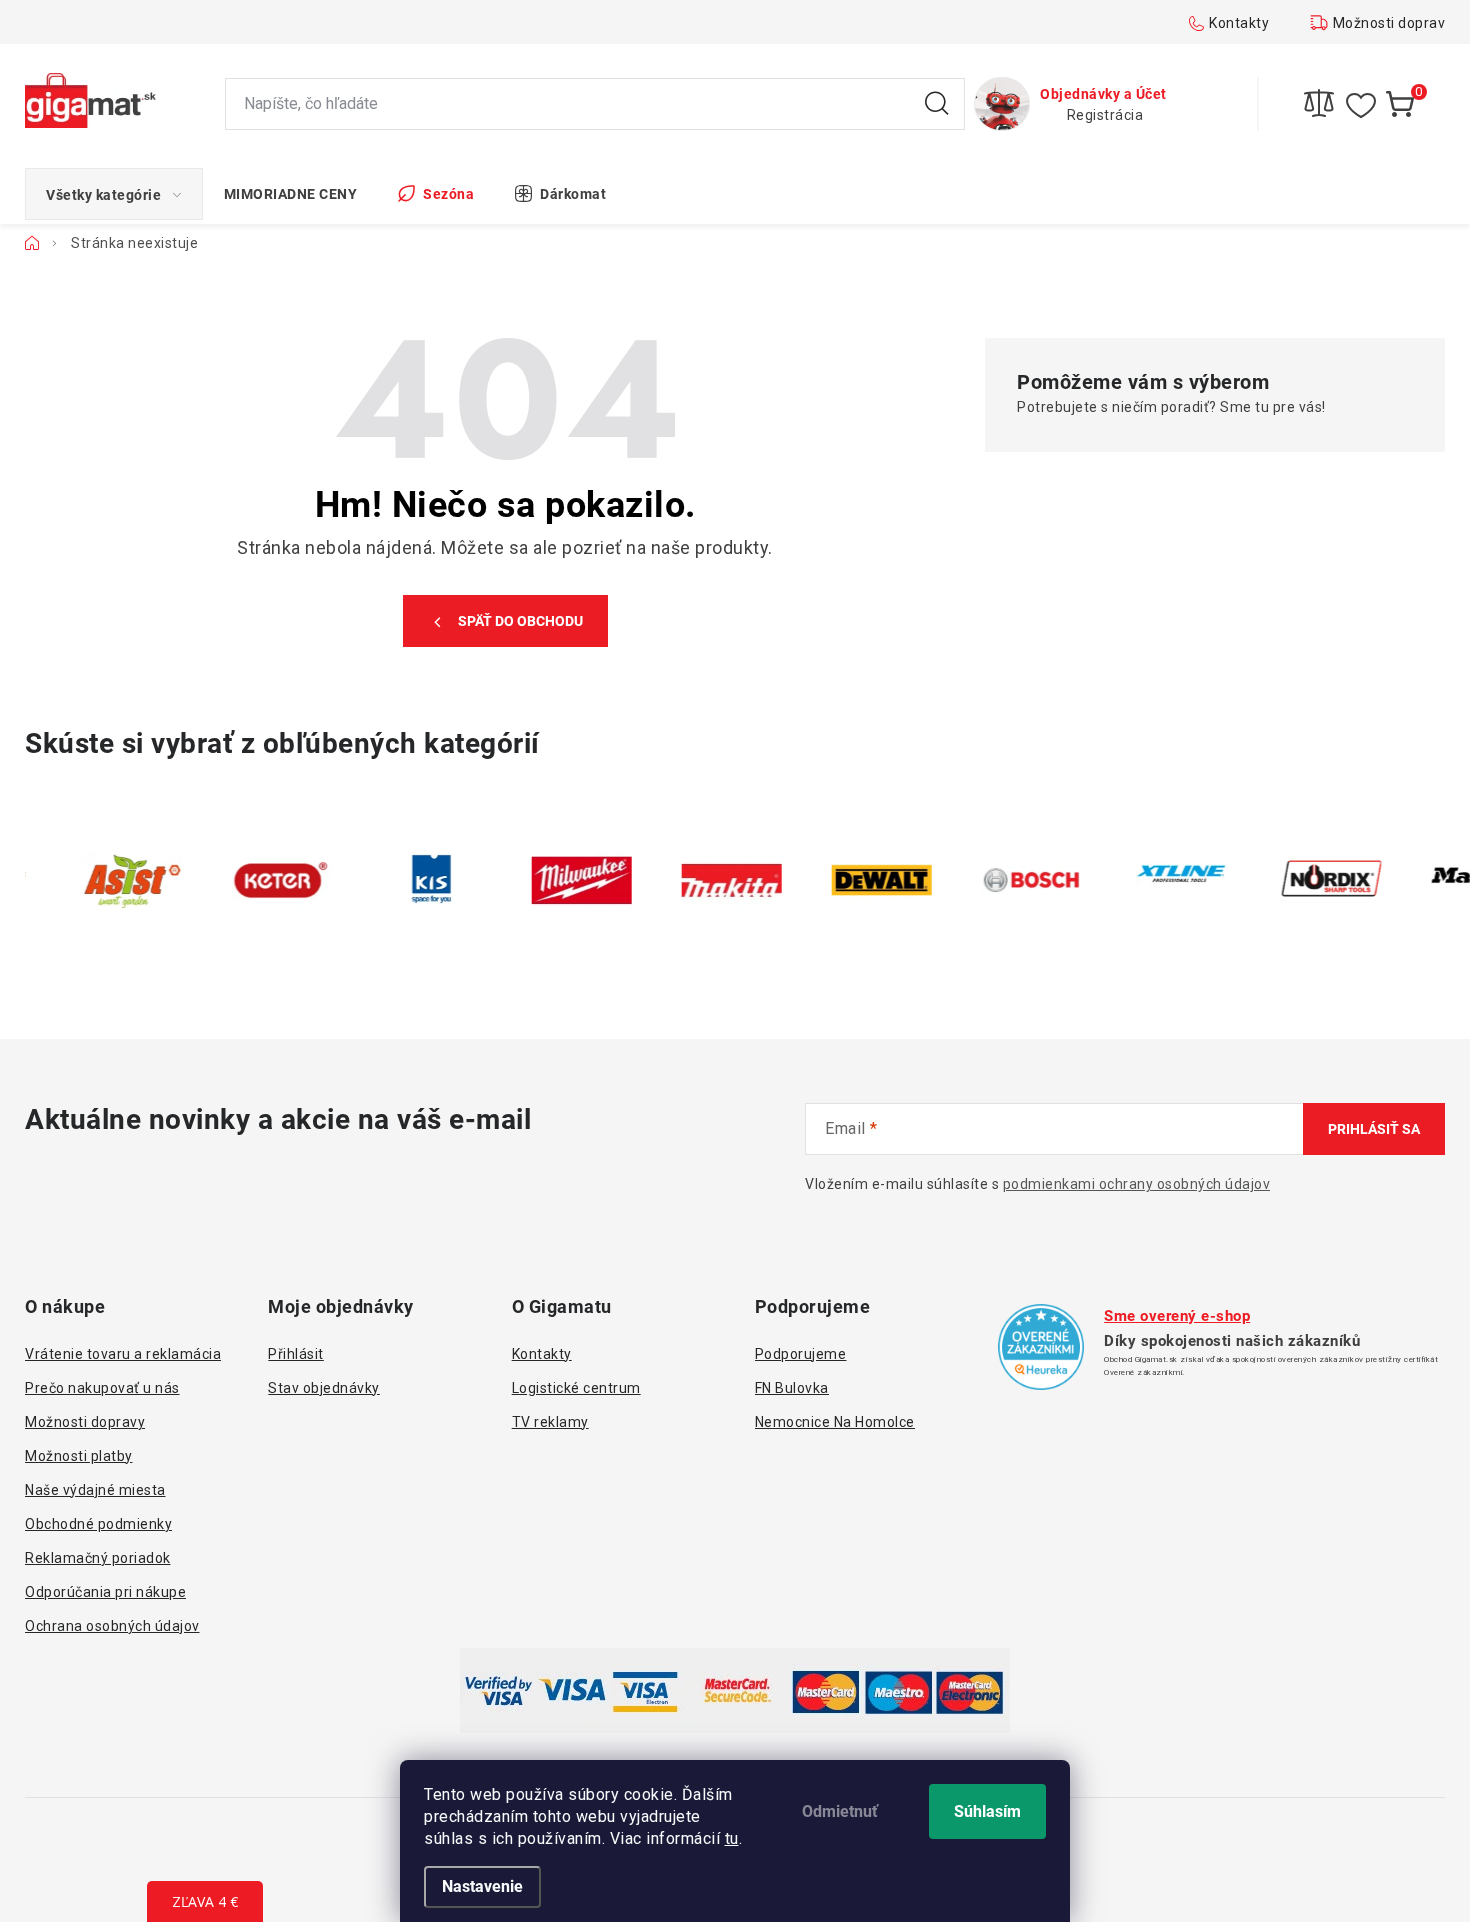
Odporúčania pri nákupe (105, 1592)
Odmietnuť (840, 1811)
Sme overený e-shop (1177, 1316)
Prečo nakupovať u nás (102, 1388)
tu (732, 1838)
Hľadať (937, 104)
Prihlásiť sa (1374, 1129)
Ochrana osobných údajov (112, 1626)
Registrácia (1105, 115)
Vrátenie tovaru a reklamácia (123, 1354)
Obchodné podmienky (98, 1524)
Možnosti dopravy (1393, 23)
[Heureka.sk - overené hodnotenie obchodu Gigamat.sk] (1041, 1347)
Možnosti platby (79, 1456)
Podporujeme (801, 1354)
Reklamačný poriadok (98, 1558)
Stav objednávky (324, 1388)
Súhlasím (987, 1811)
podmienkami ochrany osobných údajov (1137, 1184)
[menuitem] (114, 194)
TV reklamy (550, 1422)
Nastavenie (482, 1886)
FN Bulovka (792, 1388)
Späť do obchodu (520, 621)
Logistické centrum (576, 1388)
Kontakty (1239, 23)
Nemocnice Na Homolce (835, 1422)
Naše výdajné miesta (95, 1490)
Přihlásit (296, 1354)
